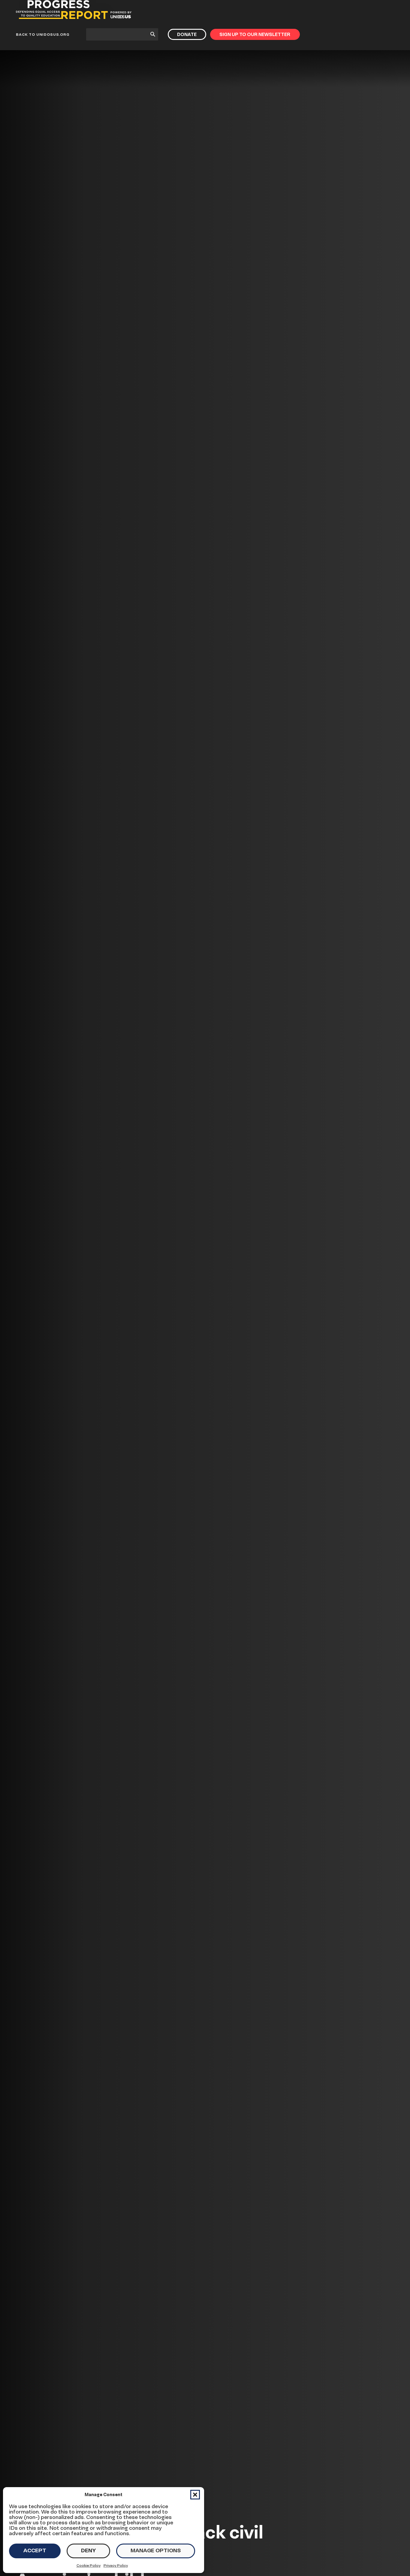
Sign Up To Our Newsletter (255, 34)
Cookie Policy (89, 2565)
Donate (187, 34)
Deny (88, 2550)
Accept (35, 2550)
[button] (195, 2495)
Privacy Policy (116, 2565)
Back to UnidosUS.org (43, 34)
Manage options (156, 2550)
